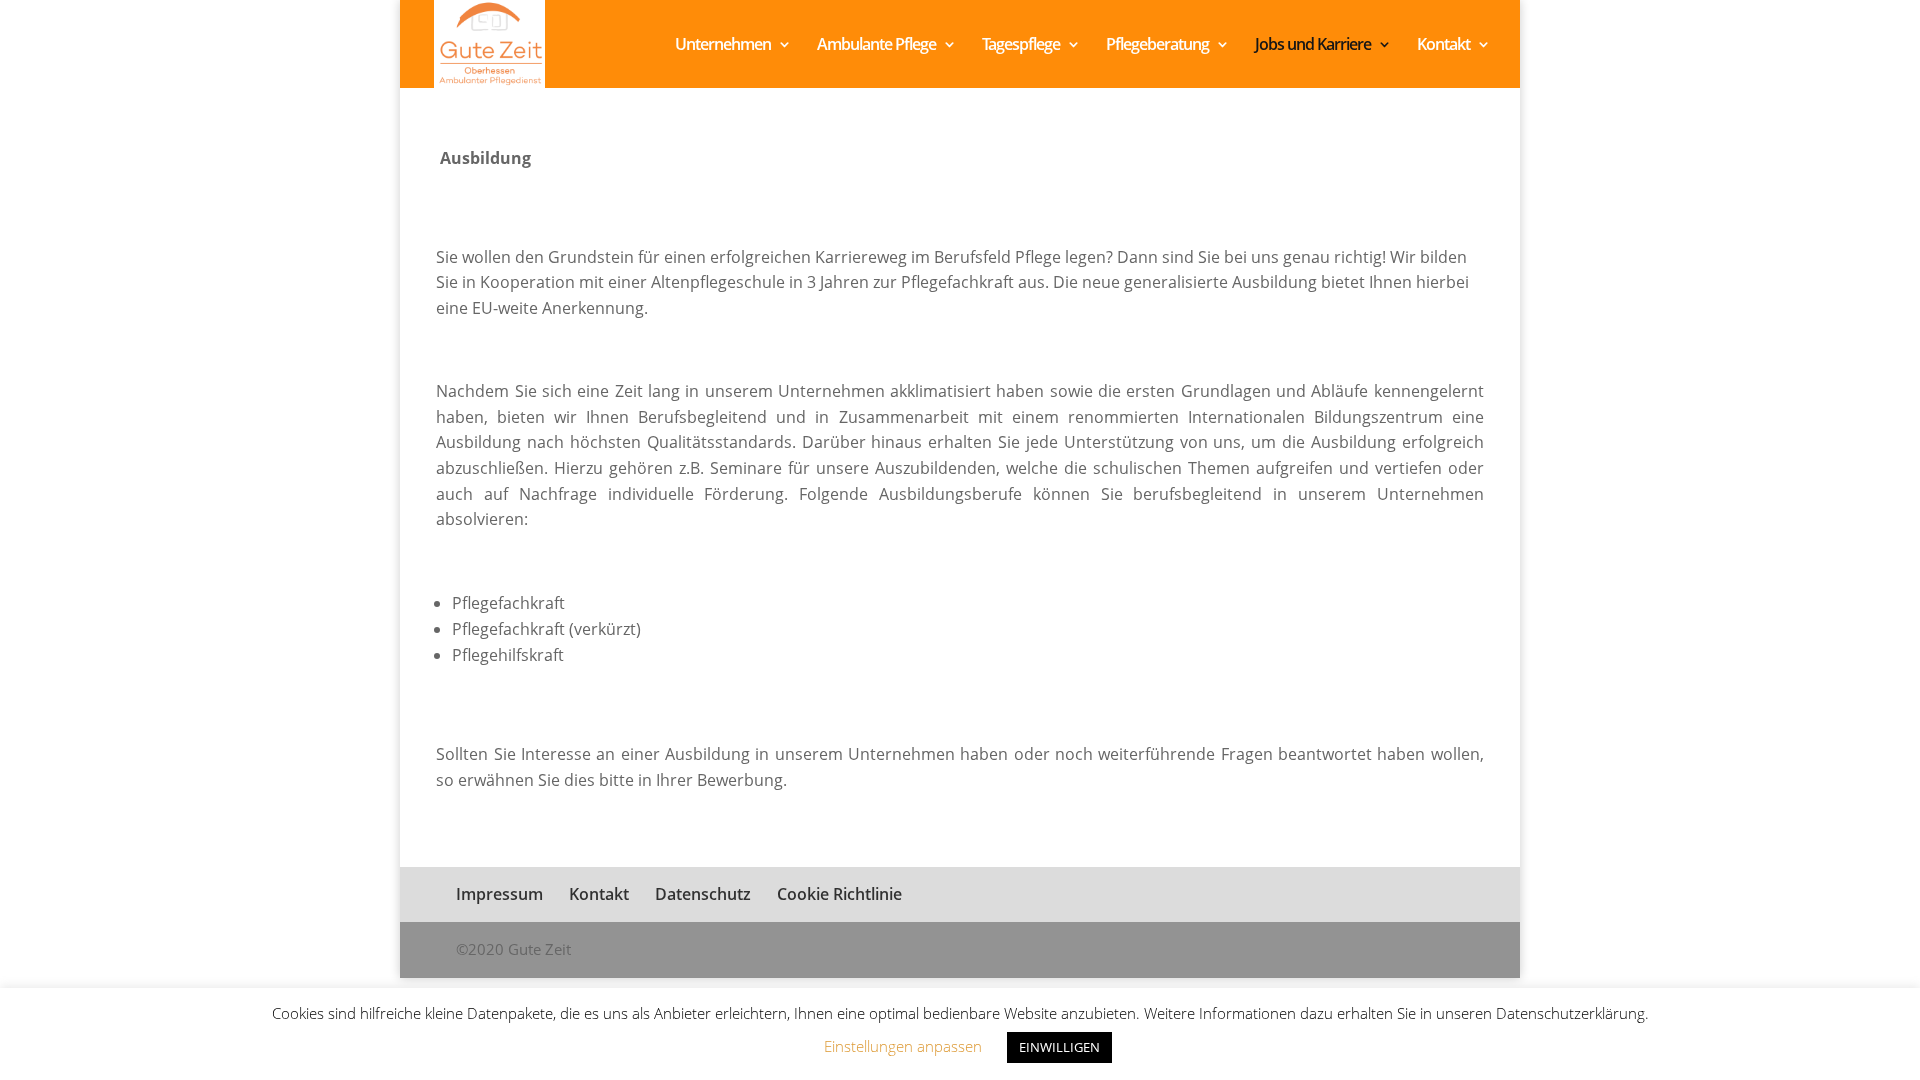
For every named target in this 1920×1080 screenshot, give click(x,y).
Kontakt (1443, 46)
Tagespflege (1021, 46)
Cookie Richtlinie (839, 894)
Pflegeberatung (1157, 46)
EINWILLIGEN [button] (1059, 1047)
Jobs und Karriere (1313, 46)
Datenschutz (703, 894)
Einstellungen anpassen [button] (903, 1046)
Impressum (499, 894)
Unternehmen (723, 46)
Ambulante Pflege (876, 46)
